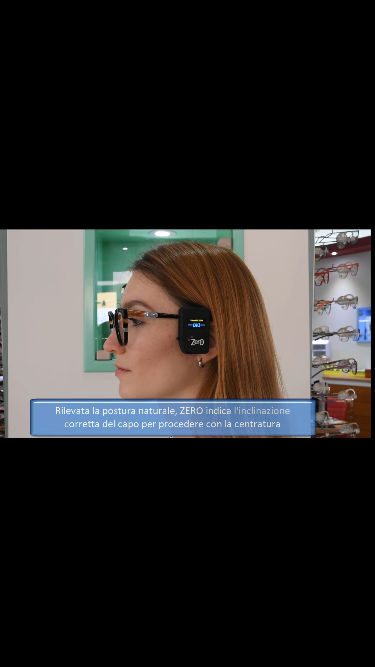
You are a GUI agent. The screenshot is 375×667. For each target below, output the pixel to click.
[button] (309, 645)
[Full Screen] (353, 645)
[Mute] (66, 645)
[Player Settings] (265, 645)
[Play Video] (22, 645)
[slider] (187, 619)
